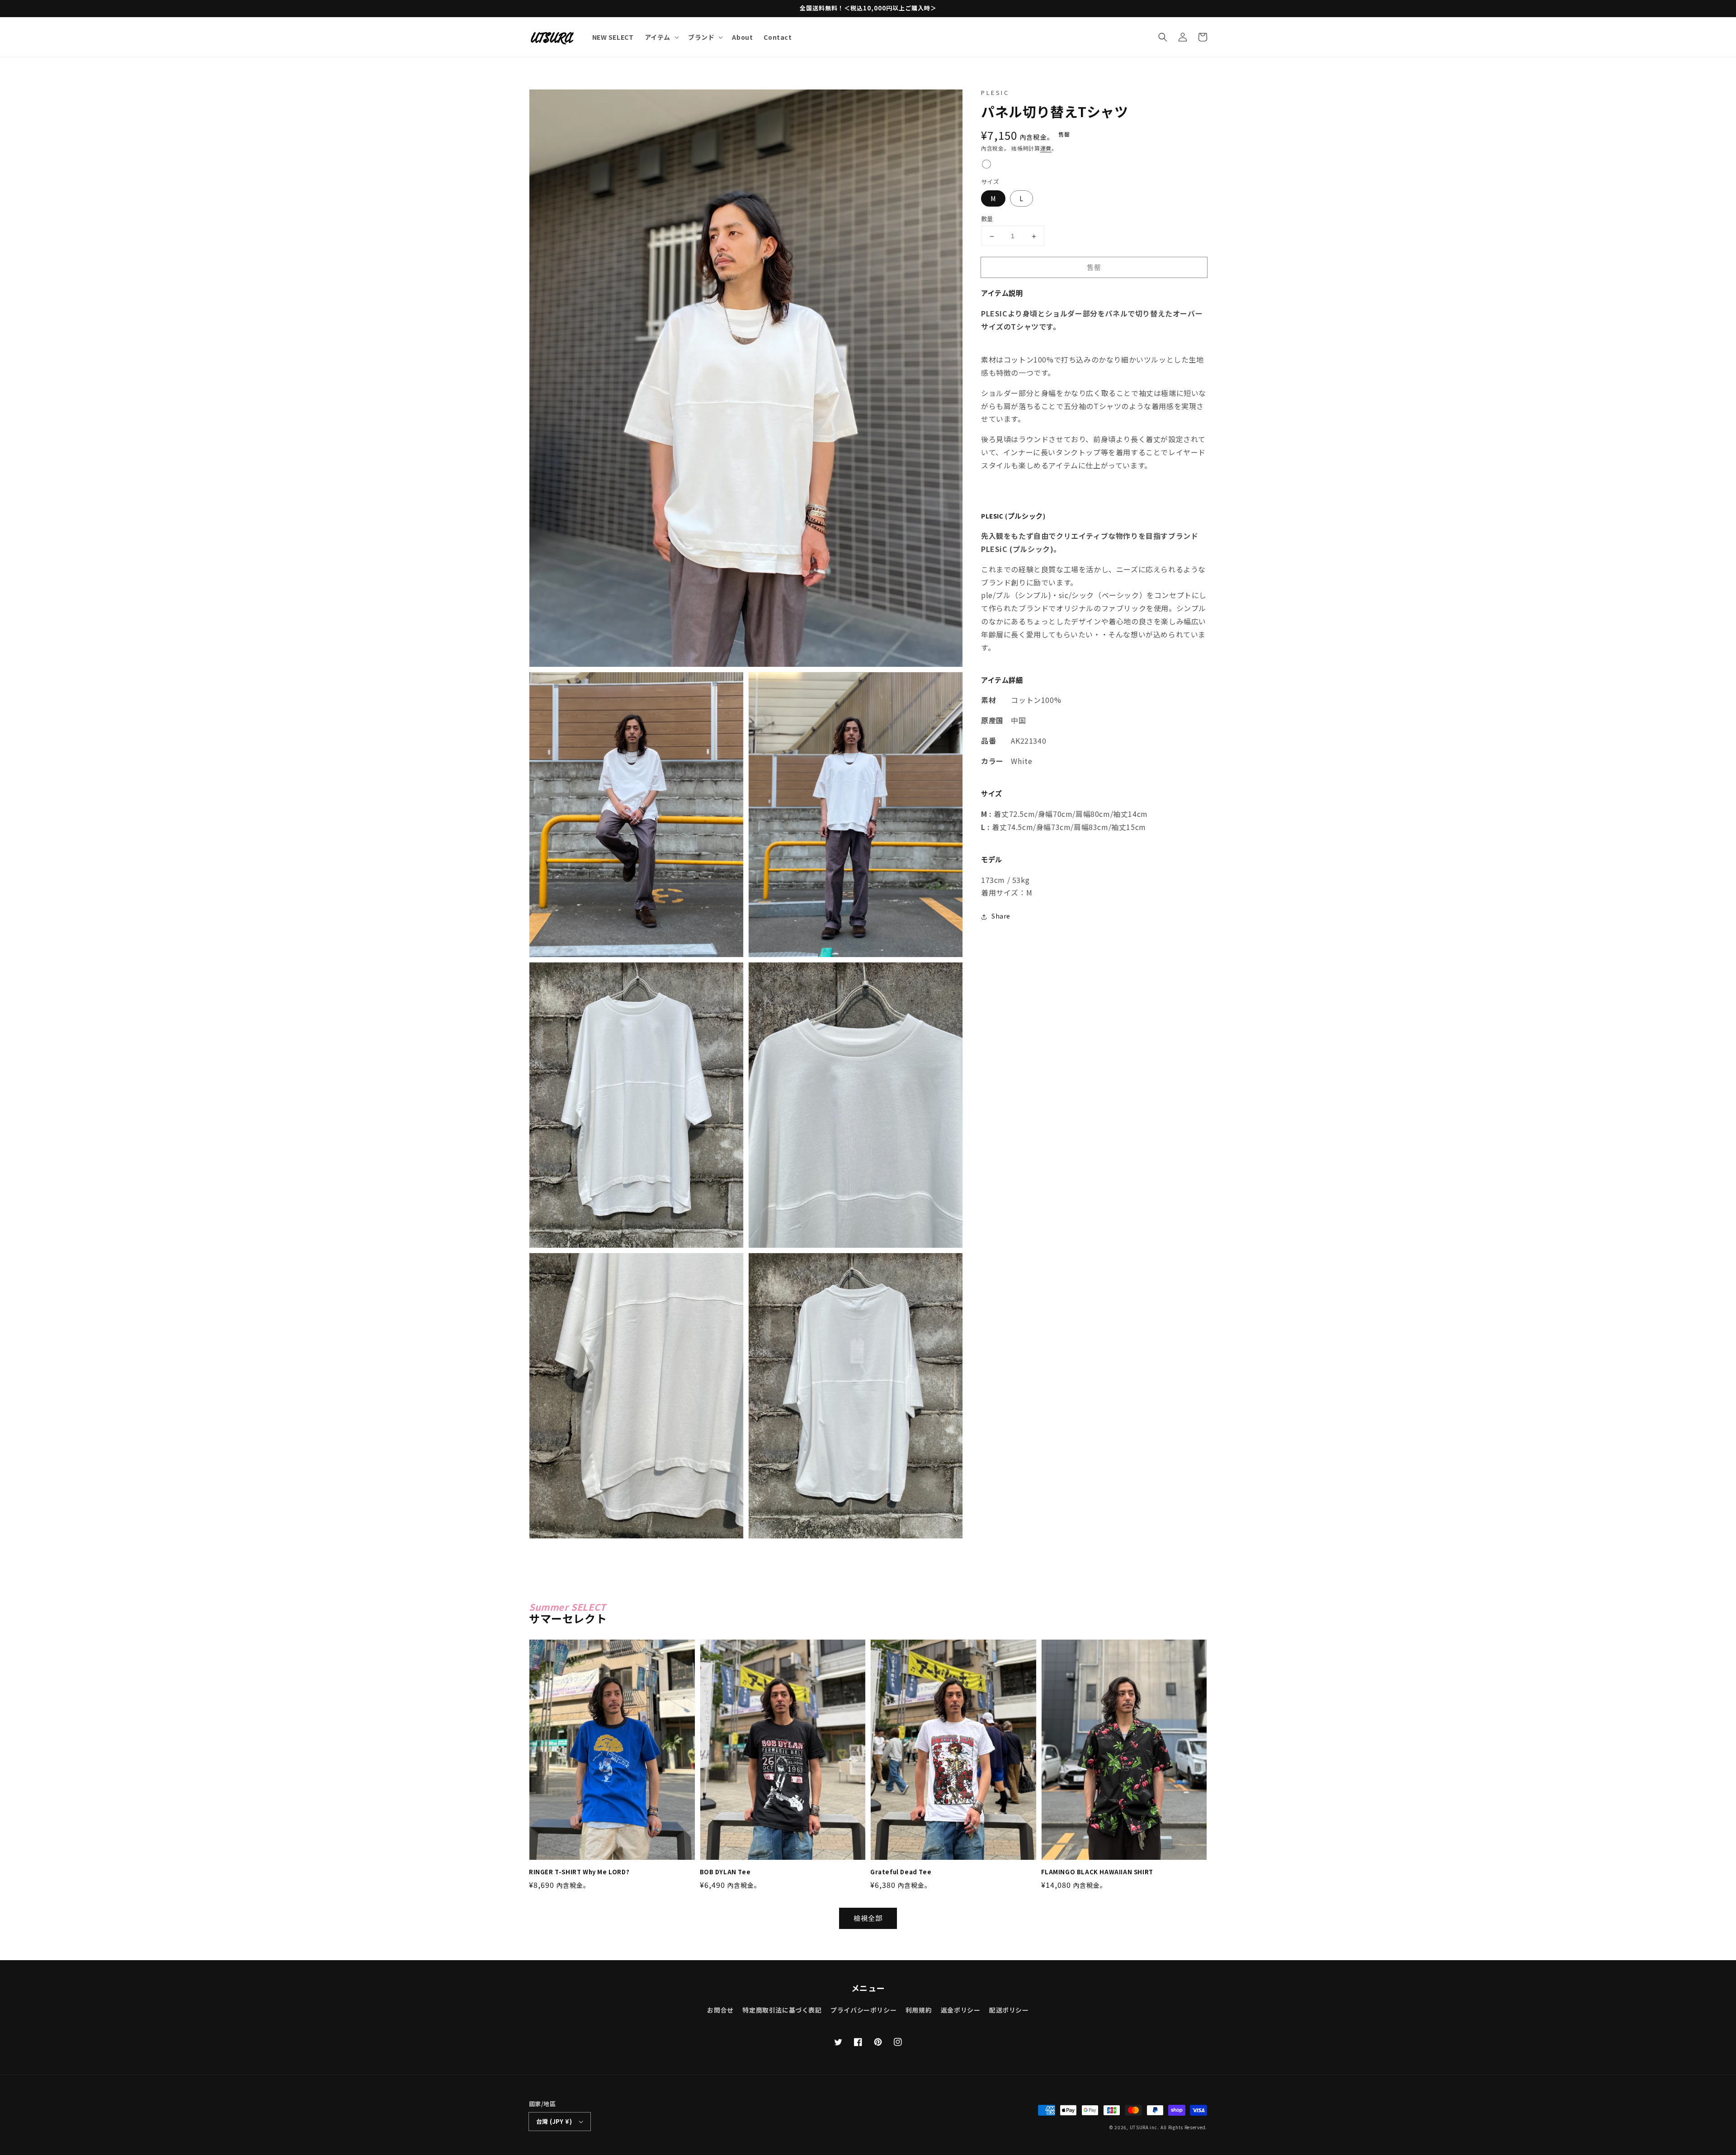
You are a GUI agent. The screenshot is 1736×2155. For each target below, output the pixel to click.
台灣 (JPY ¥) (554, 2121)
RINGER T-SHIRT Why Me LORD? (579, 1872)
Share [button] (1001, 916)
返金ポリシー (961, 2010)
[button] (1163, 37)
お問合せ (720, 2010)
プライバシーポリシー (863, 2010)
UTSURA (1139, 2127)
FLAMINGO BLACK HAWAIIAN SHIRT (1097, 1872)
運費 (1046, 149)
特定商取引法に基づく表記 (782, 2010)
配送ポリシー (1009, 2010)
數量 (987, 219)
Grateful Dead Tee (901, 1872)
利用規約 (919, 2010)
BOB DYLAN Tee (725, 1872)
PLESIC (995, 92)
